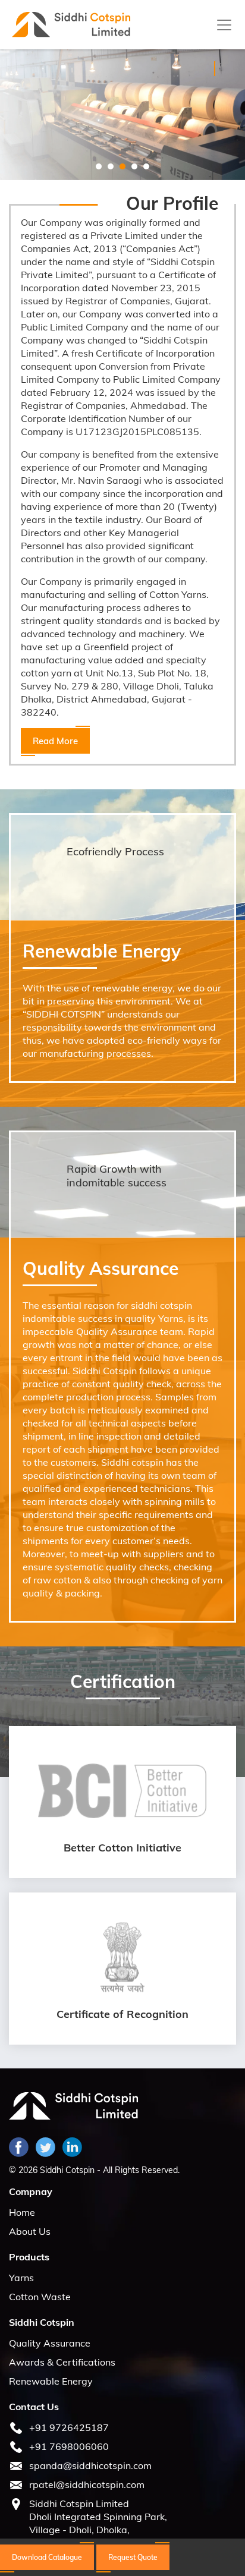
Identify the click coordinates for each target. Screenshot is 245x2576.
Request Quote (133, 2557)
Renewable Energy (51, 2381)
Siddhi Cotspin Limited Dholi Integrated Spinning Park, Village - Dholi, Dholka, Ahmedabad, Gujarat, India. (98, 2523)
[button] (99, 166)
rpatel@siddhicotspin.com (87, 2484)
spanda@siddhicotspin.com (90, 2465)
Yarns (21, 2278)
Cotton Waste (40, 2297)
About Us (30, 2231)
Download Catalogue (47, 2557)
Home (22, 2212)
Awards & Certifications (62, 2362)
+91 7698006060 (69, 2446)
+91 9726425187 (69, 2427)
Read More (84, 133)
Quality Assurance (50, 2343)
